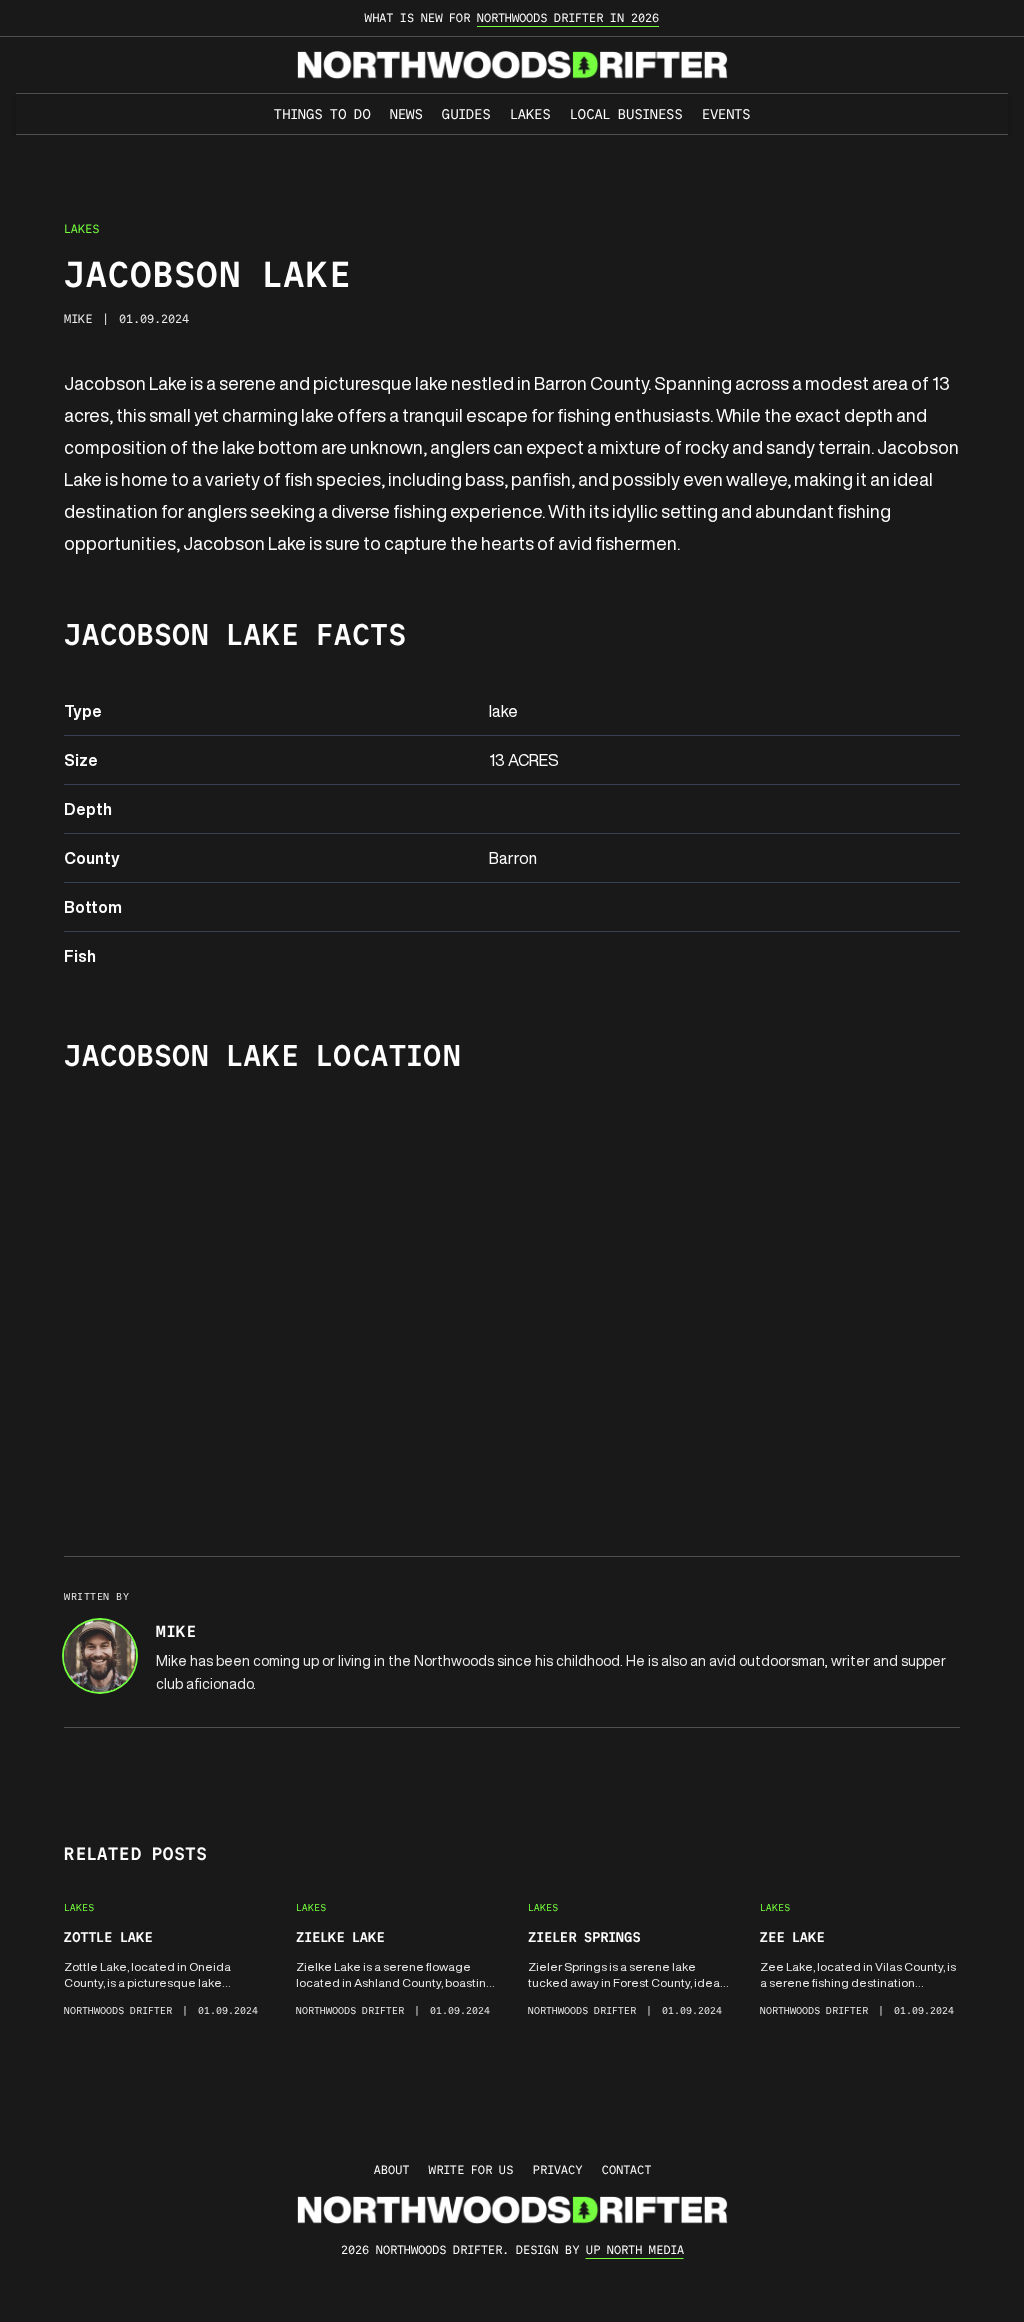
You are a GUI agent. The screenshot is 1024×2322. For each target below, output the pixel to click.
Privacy (557, 2169)
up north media (635, 2249)
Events (726, 114)
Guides (466, 114)
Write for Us (471, 2169)
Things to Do (322, 114)
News (406, 114)
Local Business (626, 114)
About (391, 2169)
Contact (626, 2169)
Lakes (530, 114)
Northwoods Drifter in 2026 (568, 17)
